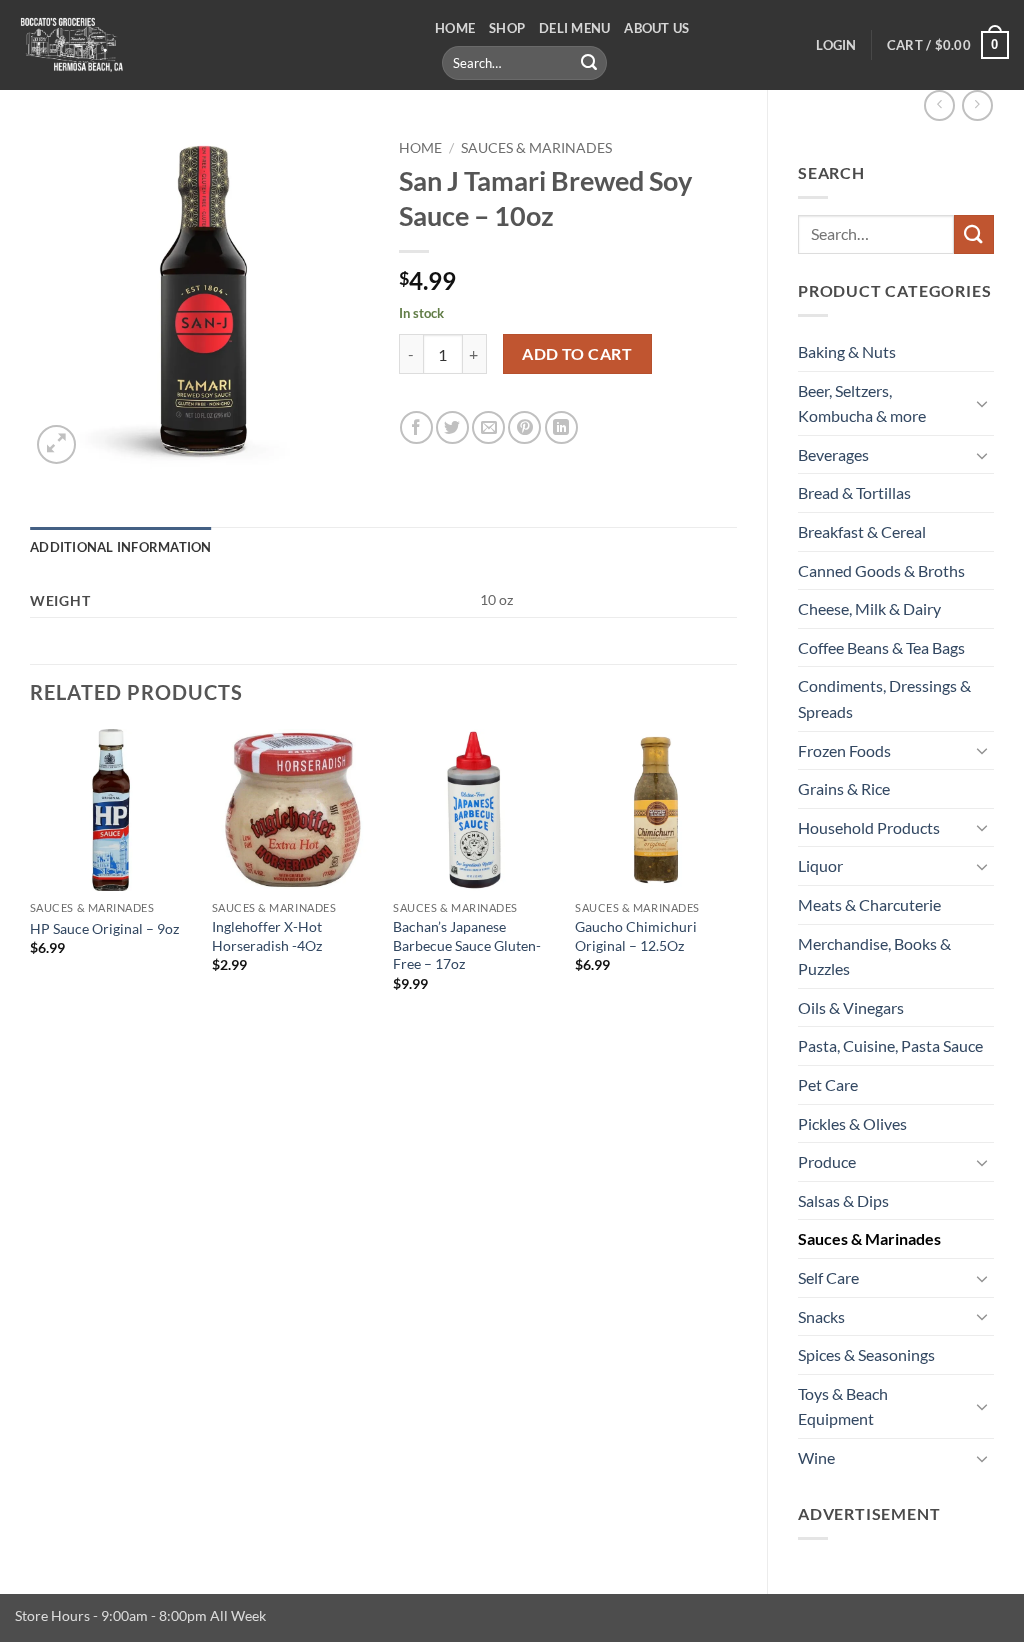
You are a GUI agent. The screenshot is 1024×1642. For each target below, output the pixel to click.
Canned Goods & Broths (881, 570)
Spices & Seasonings (866, 1354)
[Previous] (31, 878)
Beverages (833, 454)
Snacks (821, 1316)
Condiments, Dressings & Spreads (884, 698)
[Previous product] (977, 105)
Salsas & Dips (843, 1200)
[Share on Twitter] (452, 427)
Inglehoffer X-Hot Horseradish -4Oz (267, 936)
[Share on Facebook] (416, 427)
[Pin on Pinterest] (524, 427)
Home (455, 28)
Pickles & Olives (852, 1123)
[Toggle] (982, 403)
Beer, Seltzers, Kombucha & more (862, 403)
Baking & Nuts (847, 351)
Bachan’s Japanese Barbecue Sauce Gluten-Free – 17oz (467, 945)
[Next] (736, 878)
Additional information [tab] (121, 547)
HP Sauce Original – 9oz (104, 928)
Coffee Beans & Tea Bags (881, 647)
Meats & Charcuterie (869, 904)
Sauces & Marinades (869, 1238)
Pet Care (828, 1084)
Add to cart (577, 354)
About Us (656, 28)
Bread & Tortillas (854, 492)
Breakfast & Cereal (862, 531)
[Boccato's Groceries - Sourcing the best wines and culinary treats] (210, 45)
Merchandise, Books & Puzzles (874, 956)
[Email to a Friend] (488, 427)
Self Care (828, 1277)
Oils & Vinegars (851, 1007)
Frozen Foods (844, 750)
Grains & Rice (844, 788)
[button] (836, 45)
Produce (827, 1161)
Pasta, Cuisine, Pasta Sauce (890, 1045)
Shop (507, 28)
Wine (816, 1457)
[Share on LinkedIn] (561, 427)
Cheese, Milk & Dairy (869, 608)
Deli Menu (574, 28)
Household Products (869, 827)
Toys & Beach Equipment (843, 1406)
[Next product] (939, 105)
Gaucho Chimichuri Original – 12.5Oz (636, 936)
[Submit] (589, 63)
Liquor (820, 865)
